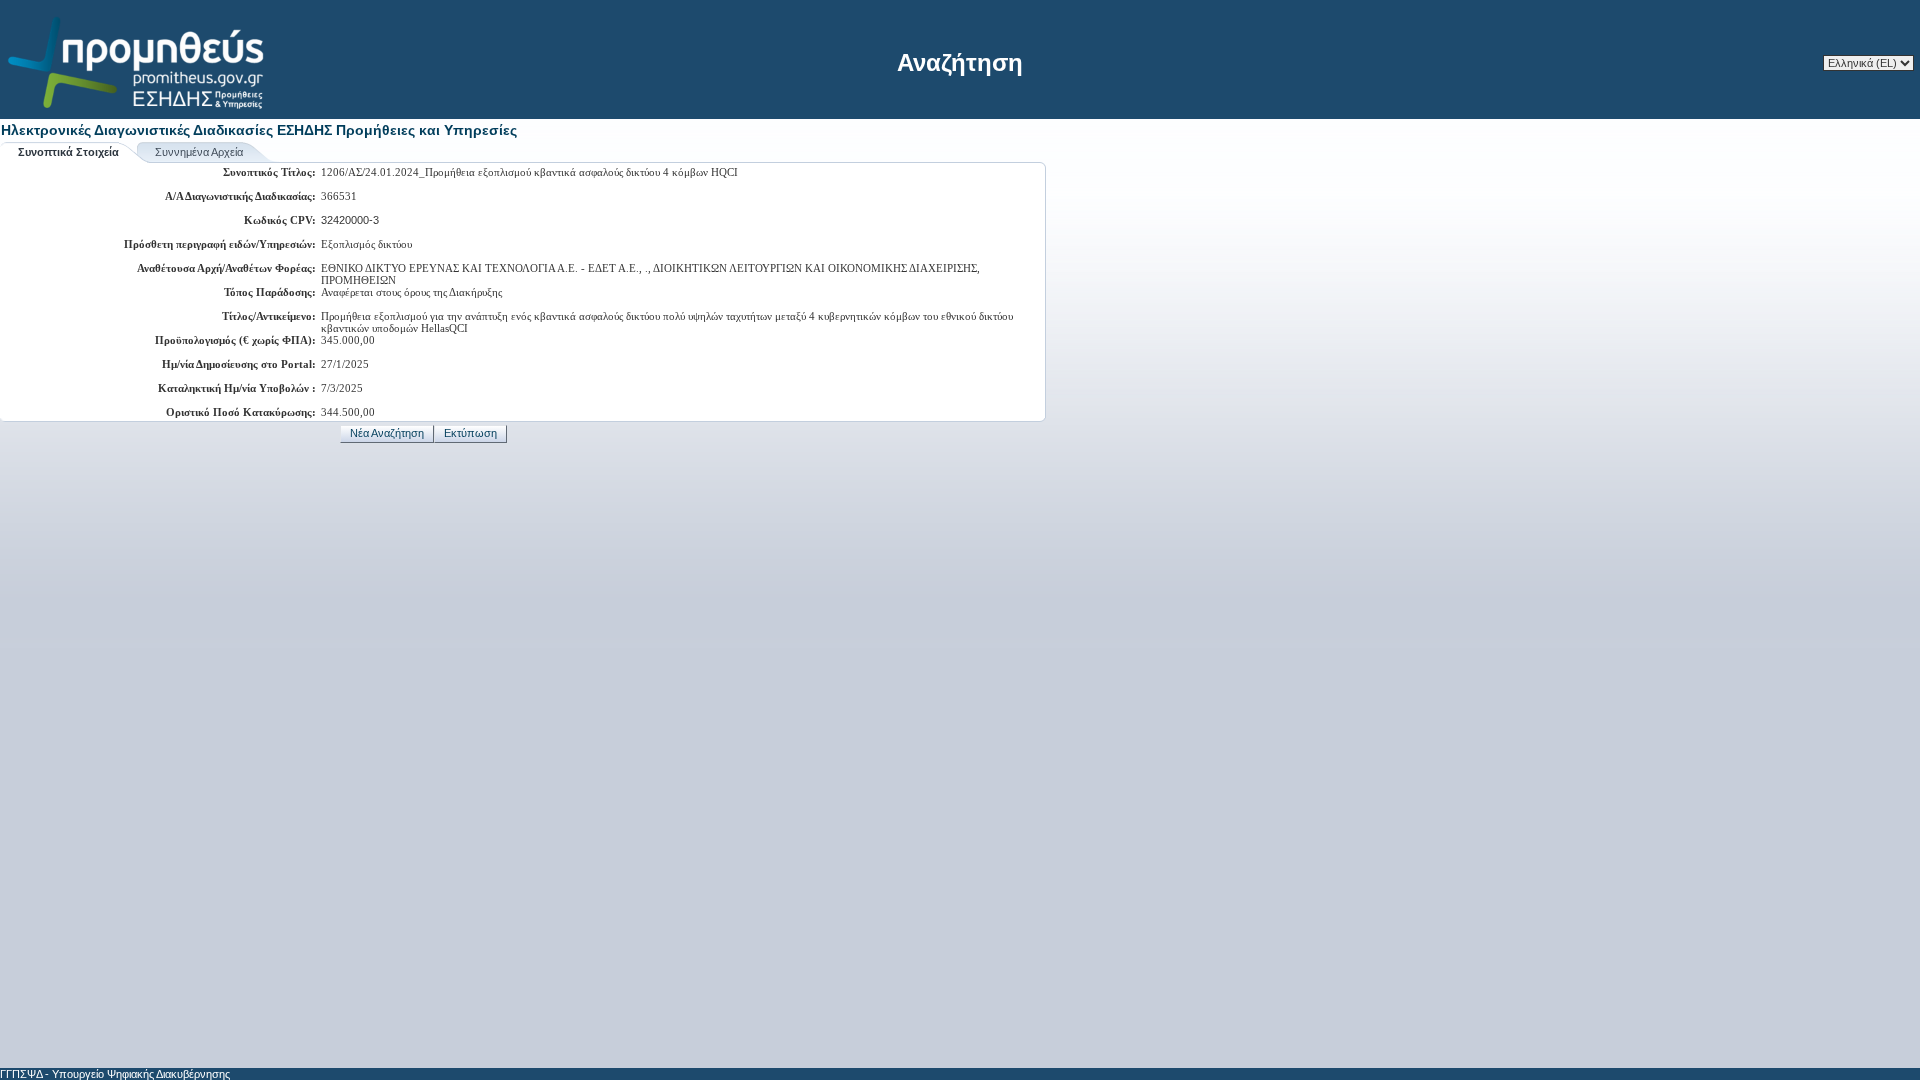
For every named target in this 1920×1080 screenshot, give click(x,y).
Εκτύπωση (470, 433)
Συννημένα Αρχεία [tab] (199, 152)
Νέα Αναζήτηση (387, 433)
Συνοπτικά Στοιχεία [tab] (68, 152)
